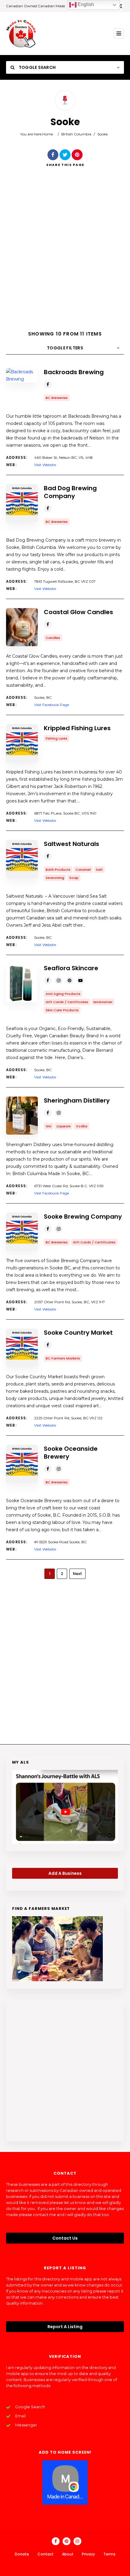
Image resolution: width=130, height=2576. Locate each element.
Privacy (88, 2554)
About (68, 2554)
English (85, 4)
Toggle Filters (65, 348)
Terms (109, 2554)
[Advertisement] (65, 254)
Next (77, 1574)
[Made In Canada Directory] (21, 34)
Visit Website (45, 465)
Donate (22, 2554)
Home (48, 134)
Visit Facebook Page (52, 705)
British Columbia (76, 134)
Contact (45, 2554)
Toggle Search (37, 67)
